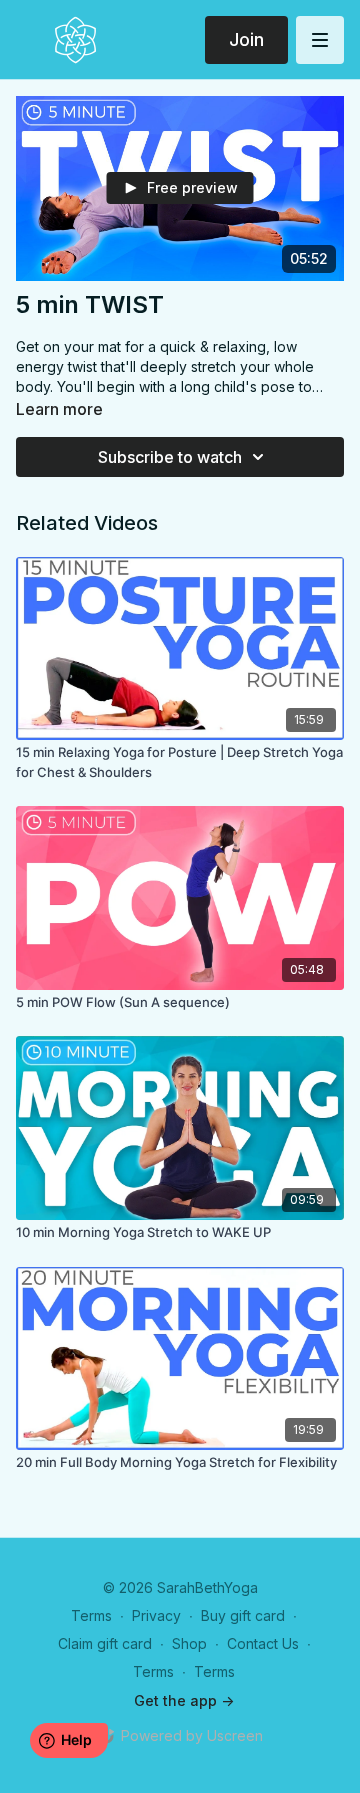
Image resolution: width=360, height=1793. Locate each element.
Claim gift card (105, 1643)
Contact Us (263, 1643)
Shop (189, 1643)
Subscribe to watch (170, 457)
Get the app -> (184, 1700)
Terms (91, 1615)
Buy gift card (243, 1615)
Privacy (156, 1615)
